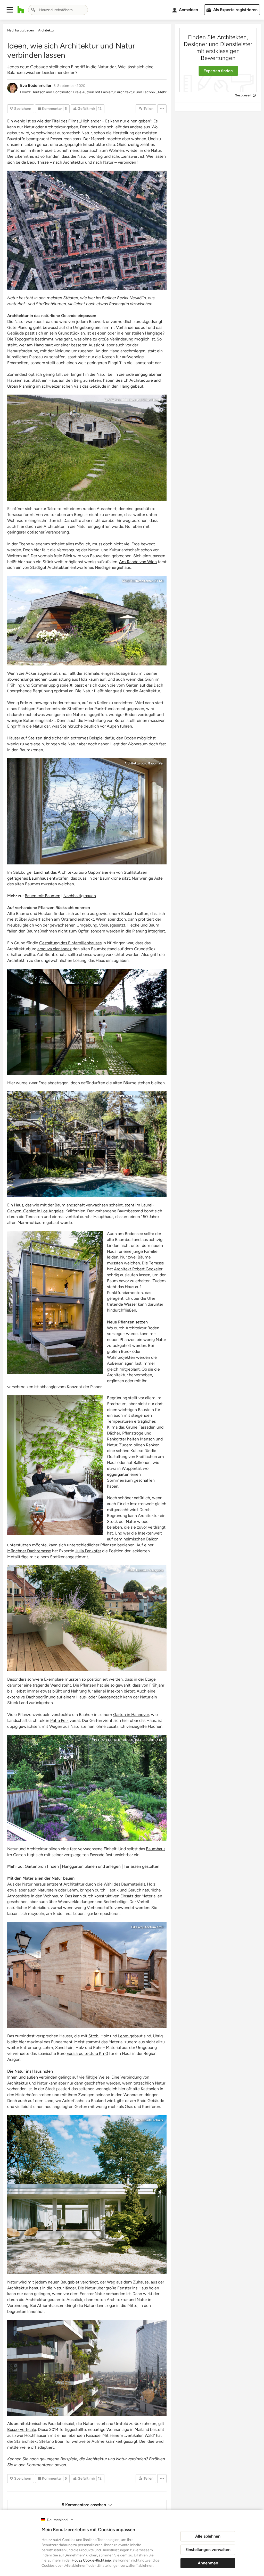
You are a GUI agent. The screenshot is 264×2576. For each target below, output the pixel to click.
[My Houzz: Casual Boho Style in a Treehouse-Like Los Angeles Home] (87, 1144)
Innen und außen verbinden (32, 2077)
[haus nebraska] (87, 621)
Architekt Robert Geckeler (138, 1269)
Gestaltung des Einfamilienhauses (70, 943)
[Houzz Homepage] (21, 10)
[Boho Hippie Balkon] (55, 1465)
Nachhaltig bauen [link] (20, 30)
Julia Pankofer (88, 1551)
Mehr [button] (162, 92)
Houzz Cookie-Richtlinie (91, 2560)
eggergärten (91, 1400)
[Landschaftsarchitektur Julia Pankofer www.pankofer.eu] (87, 1618)
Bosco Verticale (22, 2429)
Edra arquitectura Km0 (147, 1927)
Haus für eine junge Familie (132, 1251)
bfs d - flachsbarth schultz (145, 2120)
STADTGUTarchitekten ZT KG (143, 581)
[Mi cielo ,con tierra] (87, 1975)
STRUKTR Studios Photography (141, 1096)
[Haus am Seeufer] (55, 1303)
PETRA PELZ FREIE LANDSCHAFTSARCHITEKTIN (129, 1740)
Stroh (93, 2036)
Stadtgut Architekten (50, 567)
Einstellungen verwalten (208, 2550)
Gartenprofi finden (42, 1866)
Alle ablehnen (208, 2536)
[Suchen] (33, 10)
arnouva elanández (55, 949)
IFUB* (159, 176)
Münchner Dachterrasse (29, 1551)
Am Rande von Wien (138, 562)
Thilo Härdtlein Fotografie (145, 1570)
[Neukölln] (87, 230)
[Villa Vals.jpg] (87, 448)
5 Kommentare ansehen (84, 2505)
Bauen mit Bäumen (43, 896)
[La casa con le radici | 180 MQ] (87, 1022)
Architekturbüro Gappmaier (144, 763)
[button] (10, 10)
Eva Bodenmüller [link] (36, 85)
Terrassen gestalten (142, 1866)
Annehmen (208, 2563)
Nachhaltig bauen (80, 896)
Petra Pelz (59, 1720)
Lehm (124, 2036)
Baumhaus (39, 878)
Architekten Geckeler (84, 1236)
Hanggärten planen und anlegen (91, 1866)
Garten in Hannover (131, 1715)
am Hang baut (40, 345)
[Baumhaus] (87, 811)
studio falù (156, 974)
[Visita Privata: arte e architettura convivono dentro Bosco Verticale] (87, 2368)
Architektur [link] (46, 30)
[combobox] (58, 10)
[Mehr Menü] (162, 109)
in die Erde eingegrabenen (138, 374)
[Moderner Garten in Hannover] (87, 1788)
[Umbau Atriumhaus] (87, 2195)
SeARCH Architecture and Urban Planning (134, 400)
